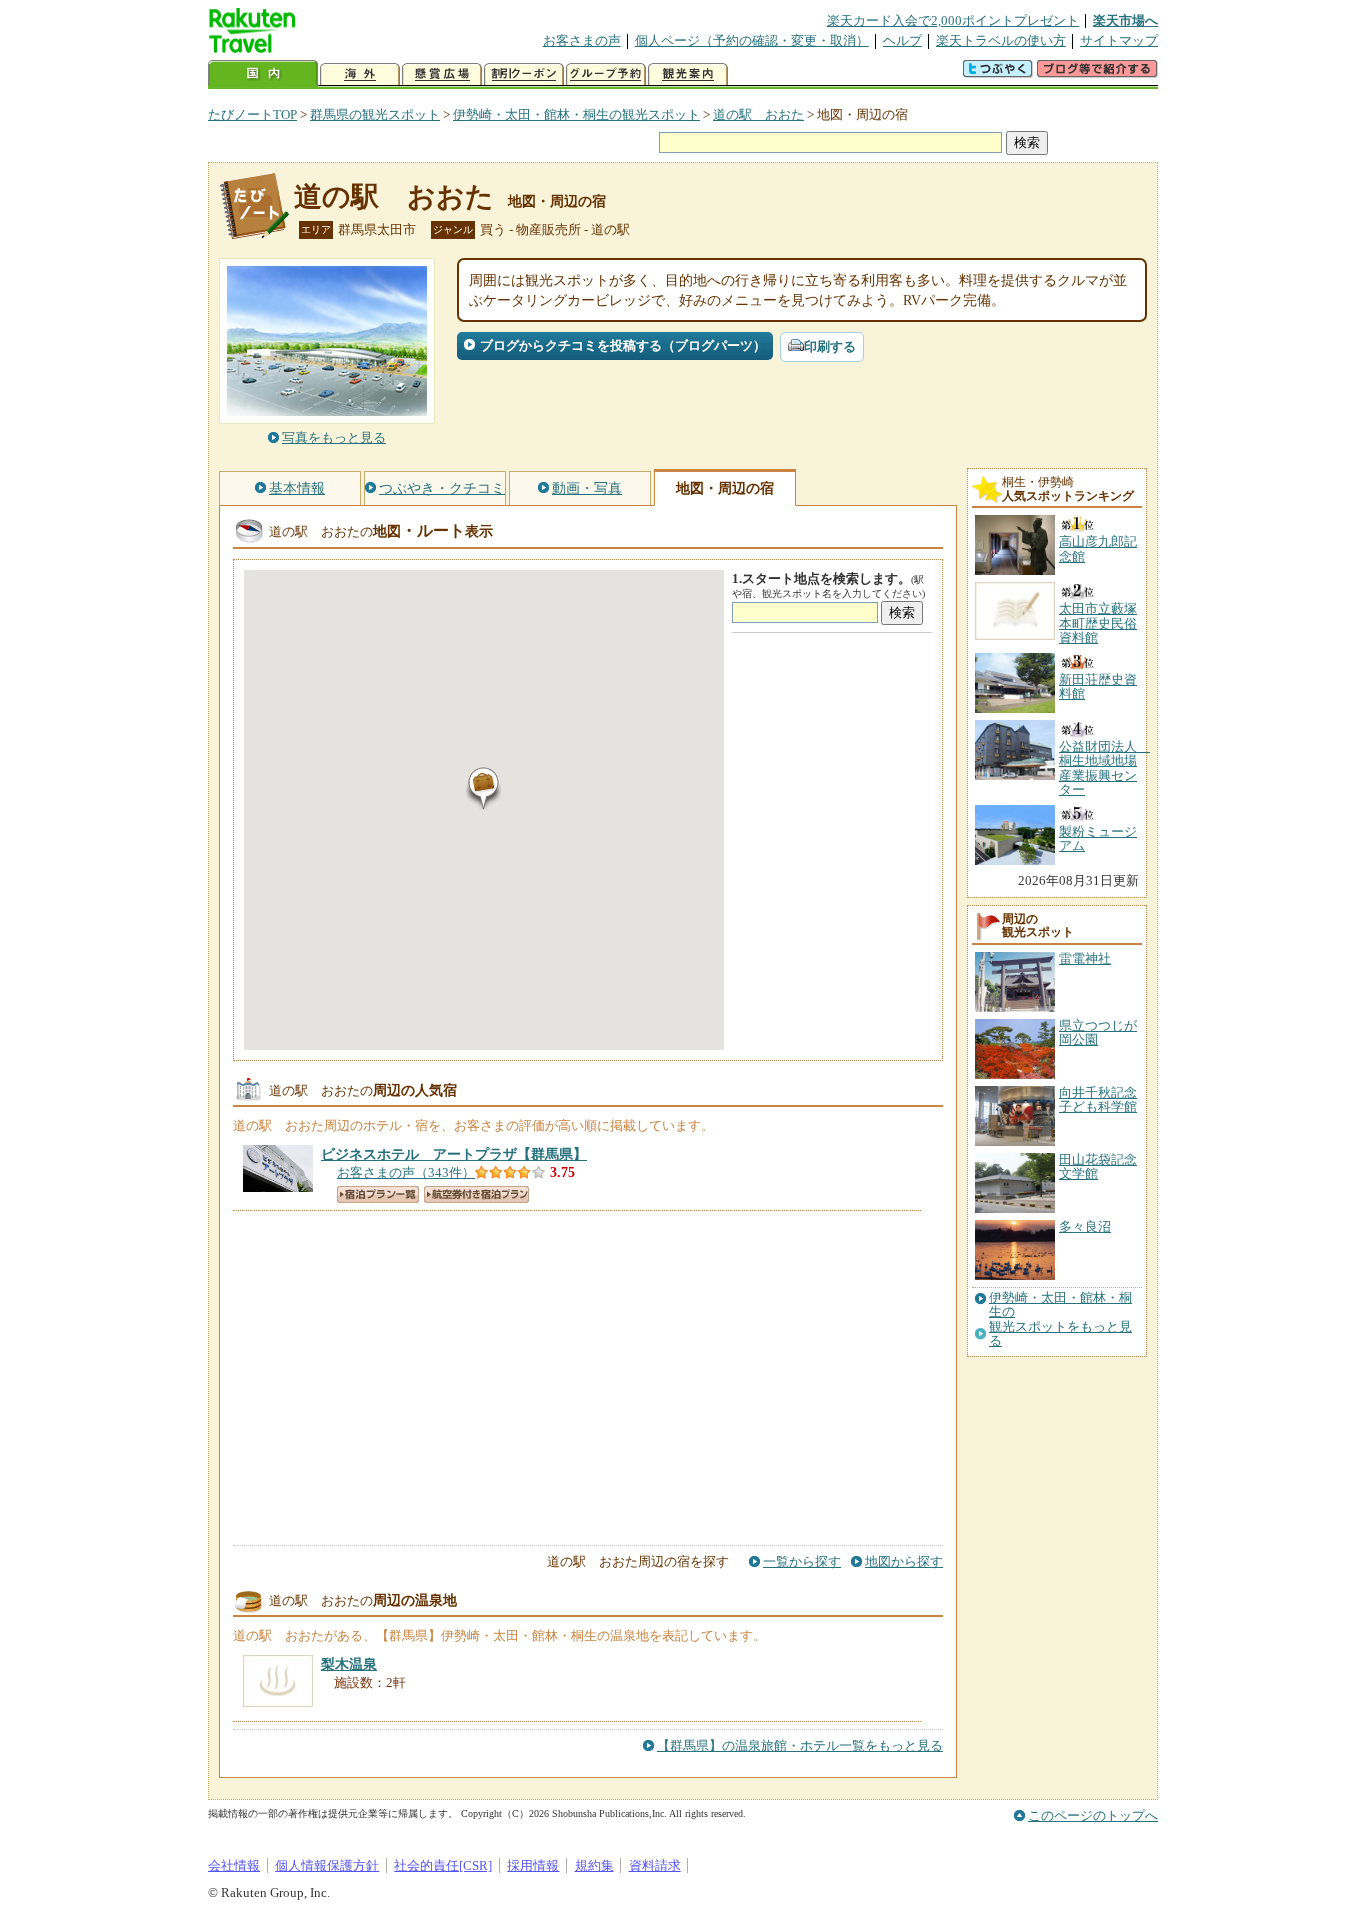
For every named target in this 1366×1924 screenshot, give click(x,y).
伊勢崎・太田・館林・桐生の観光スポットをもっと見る (1060, 1319)
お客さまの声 (582, 40)
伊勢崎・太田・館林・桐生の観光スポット (576, 114)
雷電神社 (1085, 958)
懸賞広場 (442, 74)
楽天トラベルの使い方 (1001, 40)
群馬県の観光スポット (375, 114)
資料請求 (655, 1865)
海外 (360, 74)
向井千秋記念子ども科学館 (1098, 1099)
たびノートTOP (252, 114)
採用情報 (533, 1865)
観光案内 (688, 74)
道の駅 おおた (758, 114)
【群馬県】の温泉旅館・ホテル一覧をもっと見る (800, 1745)
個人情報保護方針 (327, 1865)
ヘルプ (902, 40)
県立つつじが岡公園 (1098, 1032)
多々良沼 (1085, 1226)
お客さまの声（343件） (406, 1172)
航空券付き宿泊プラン (476, 1194)
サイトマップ (1119, 40)
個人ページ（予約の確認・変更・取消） (752, 40)
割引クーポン (524, 74)
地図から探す (904, 1561)
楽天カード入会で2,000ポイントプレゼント (953, 20)
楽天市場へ (1125, 20)
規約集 (594, 1865)
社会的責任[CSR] (443, 1865)
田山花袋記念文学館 (1098, 1166)
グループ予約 (606, 74)
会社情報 (234, 1865)
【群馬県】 (454, 1154)
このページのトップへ (1093, 1815)
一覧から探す (802, 1561)
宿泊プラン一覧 (378, 1194)
